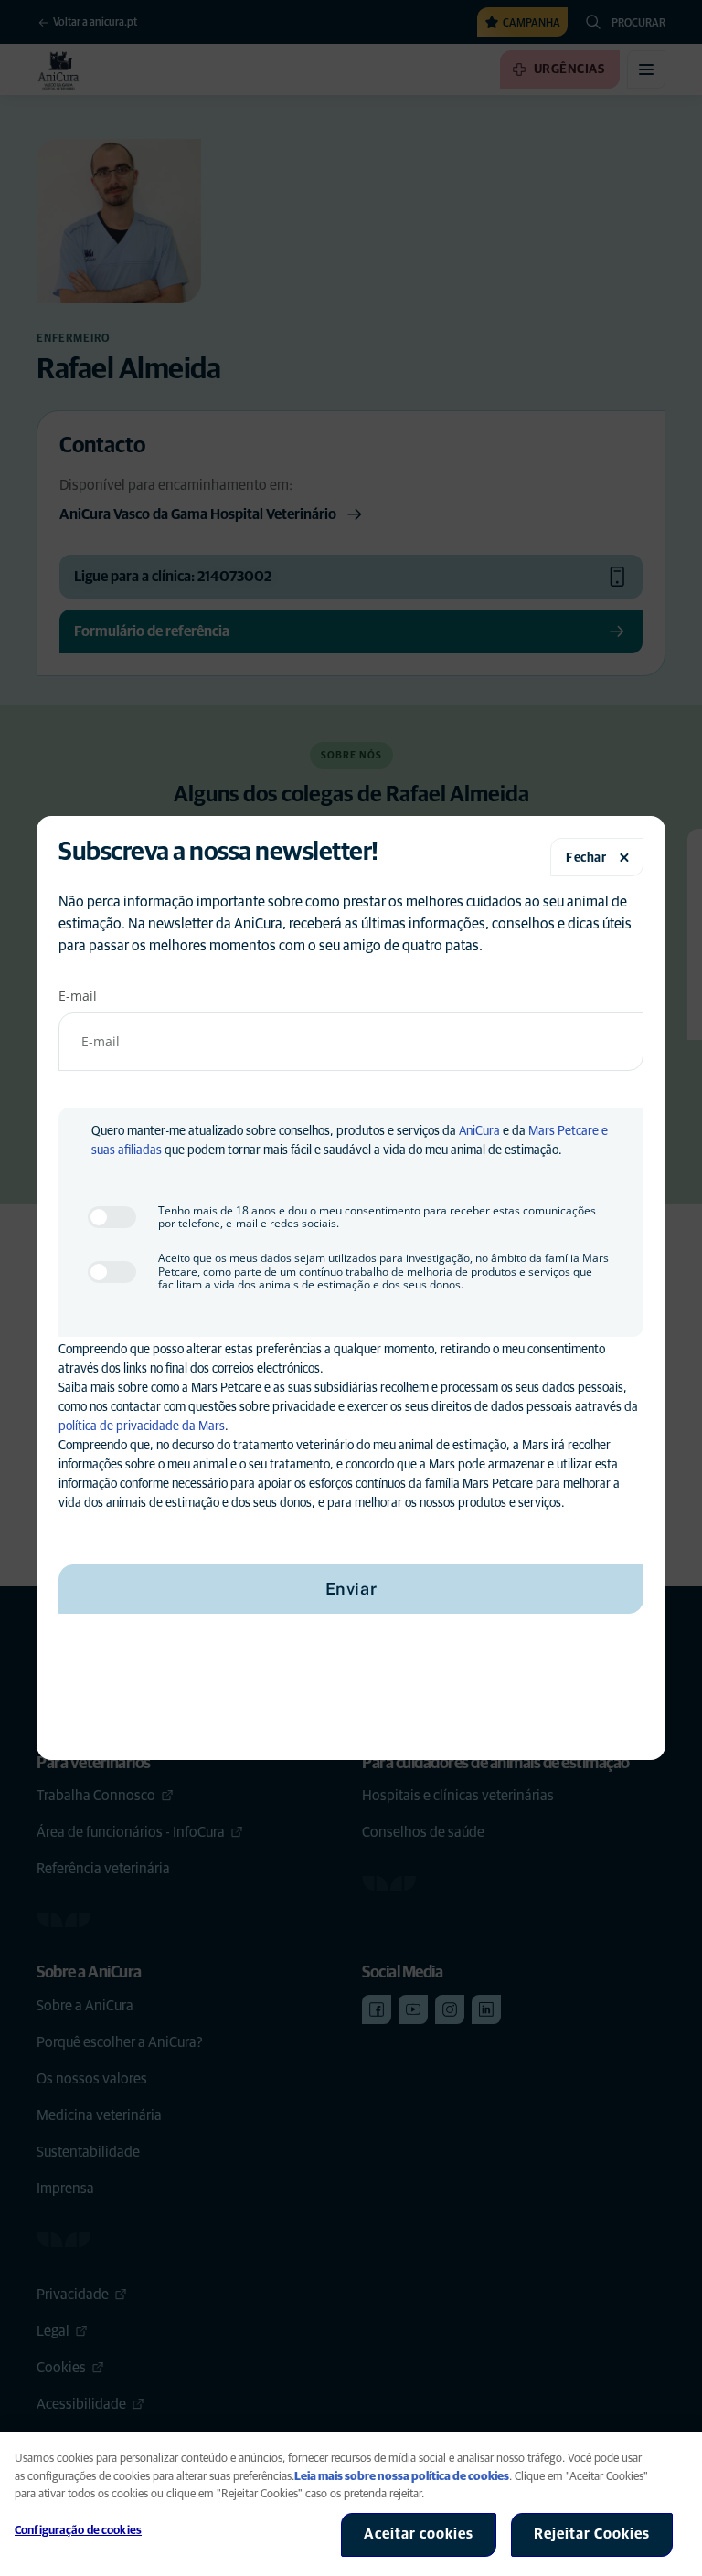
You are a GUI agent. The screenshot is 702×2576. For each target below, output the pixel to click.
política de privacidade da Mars (142, 1426)
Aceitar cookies (419, 2534)
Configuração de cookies (78, 2531)
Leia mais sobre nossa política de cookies (402, 2477)
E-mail (78, 996)
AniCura (479, 1131)
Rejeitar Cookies (592, 2534)
